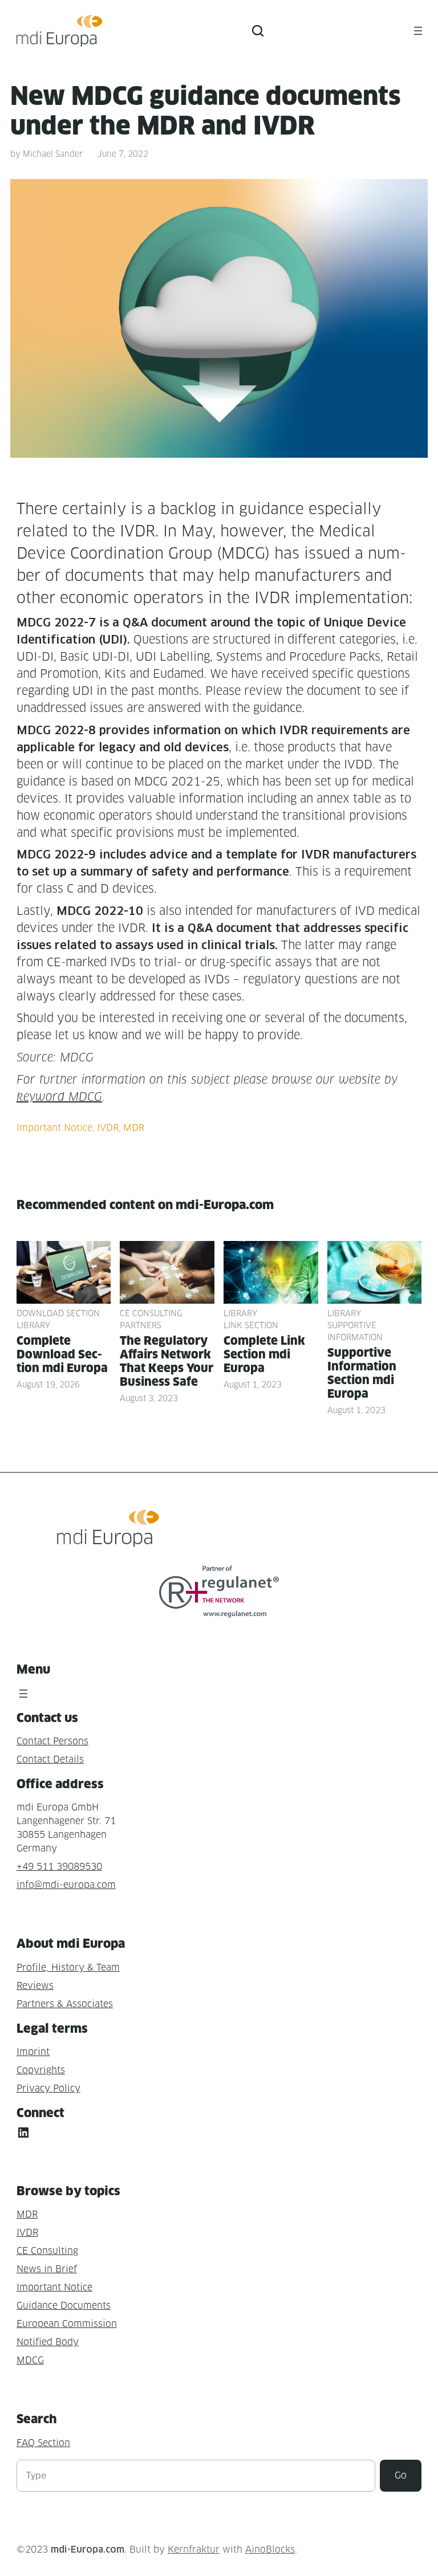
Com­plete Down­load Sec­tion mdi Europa (62, 1354)
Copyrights (41, 2070)
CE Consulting (151, 1313)
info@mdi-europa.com (66, 1885)
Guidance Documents (64, 2306)
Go (401, 2475)
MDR (134, 1128)
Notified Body (48, 2342)
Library (33, 1325)
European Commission (67, 2324)
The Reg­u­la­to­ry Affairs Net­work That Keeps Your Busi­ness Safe (167, 1361)
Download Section (58, 1313)
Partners (141, 1325)
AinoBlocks (270, 2549)
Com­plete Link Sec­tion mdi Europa (264, 1354)
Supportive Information (355, 1331)
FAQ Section (43, 2443)
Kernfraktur (194, 2549)
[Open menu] (418, 31)
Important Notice (54, 1128)
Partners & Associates (65, 2004)
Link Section (251, 1325)
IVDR (108, 1128)
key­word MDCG (59, 1097)
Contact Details (50, 1759)
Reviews (35, 1986)
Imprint (33, 2052)
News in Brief (47, 2269)
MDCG (30, 2360)
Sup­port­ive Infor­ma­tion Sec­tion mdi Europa (362, 1373)
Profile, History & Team (68, 1967)
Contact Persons (52, 1741)
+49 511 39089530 (59, 1867)
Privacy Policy (48, 2088)
